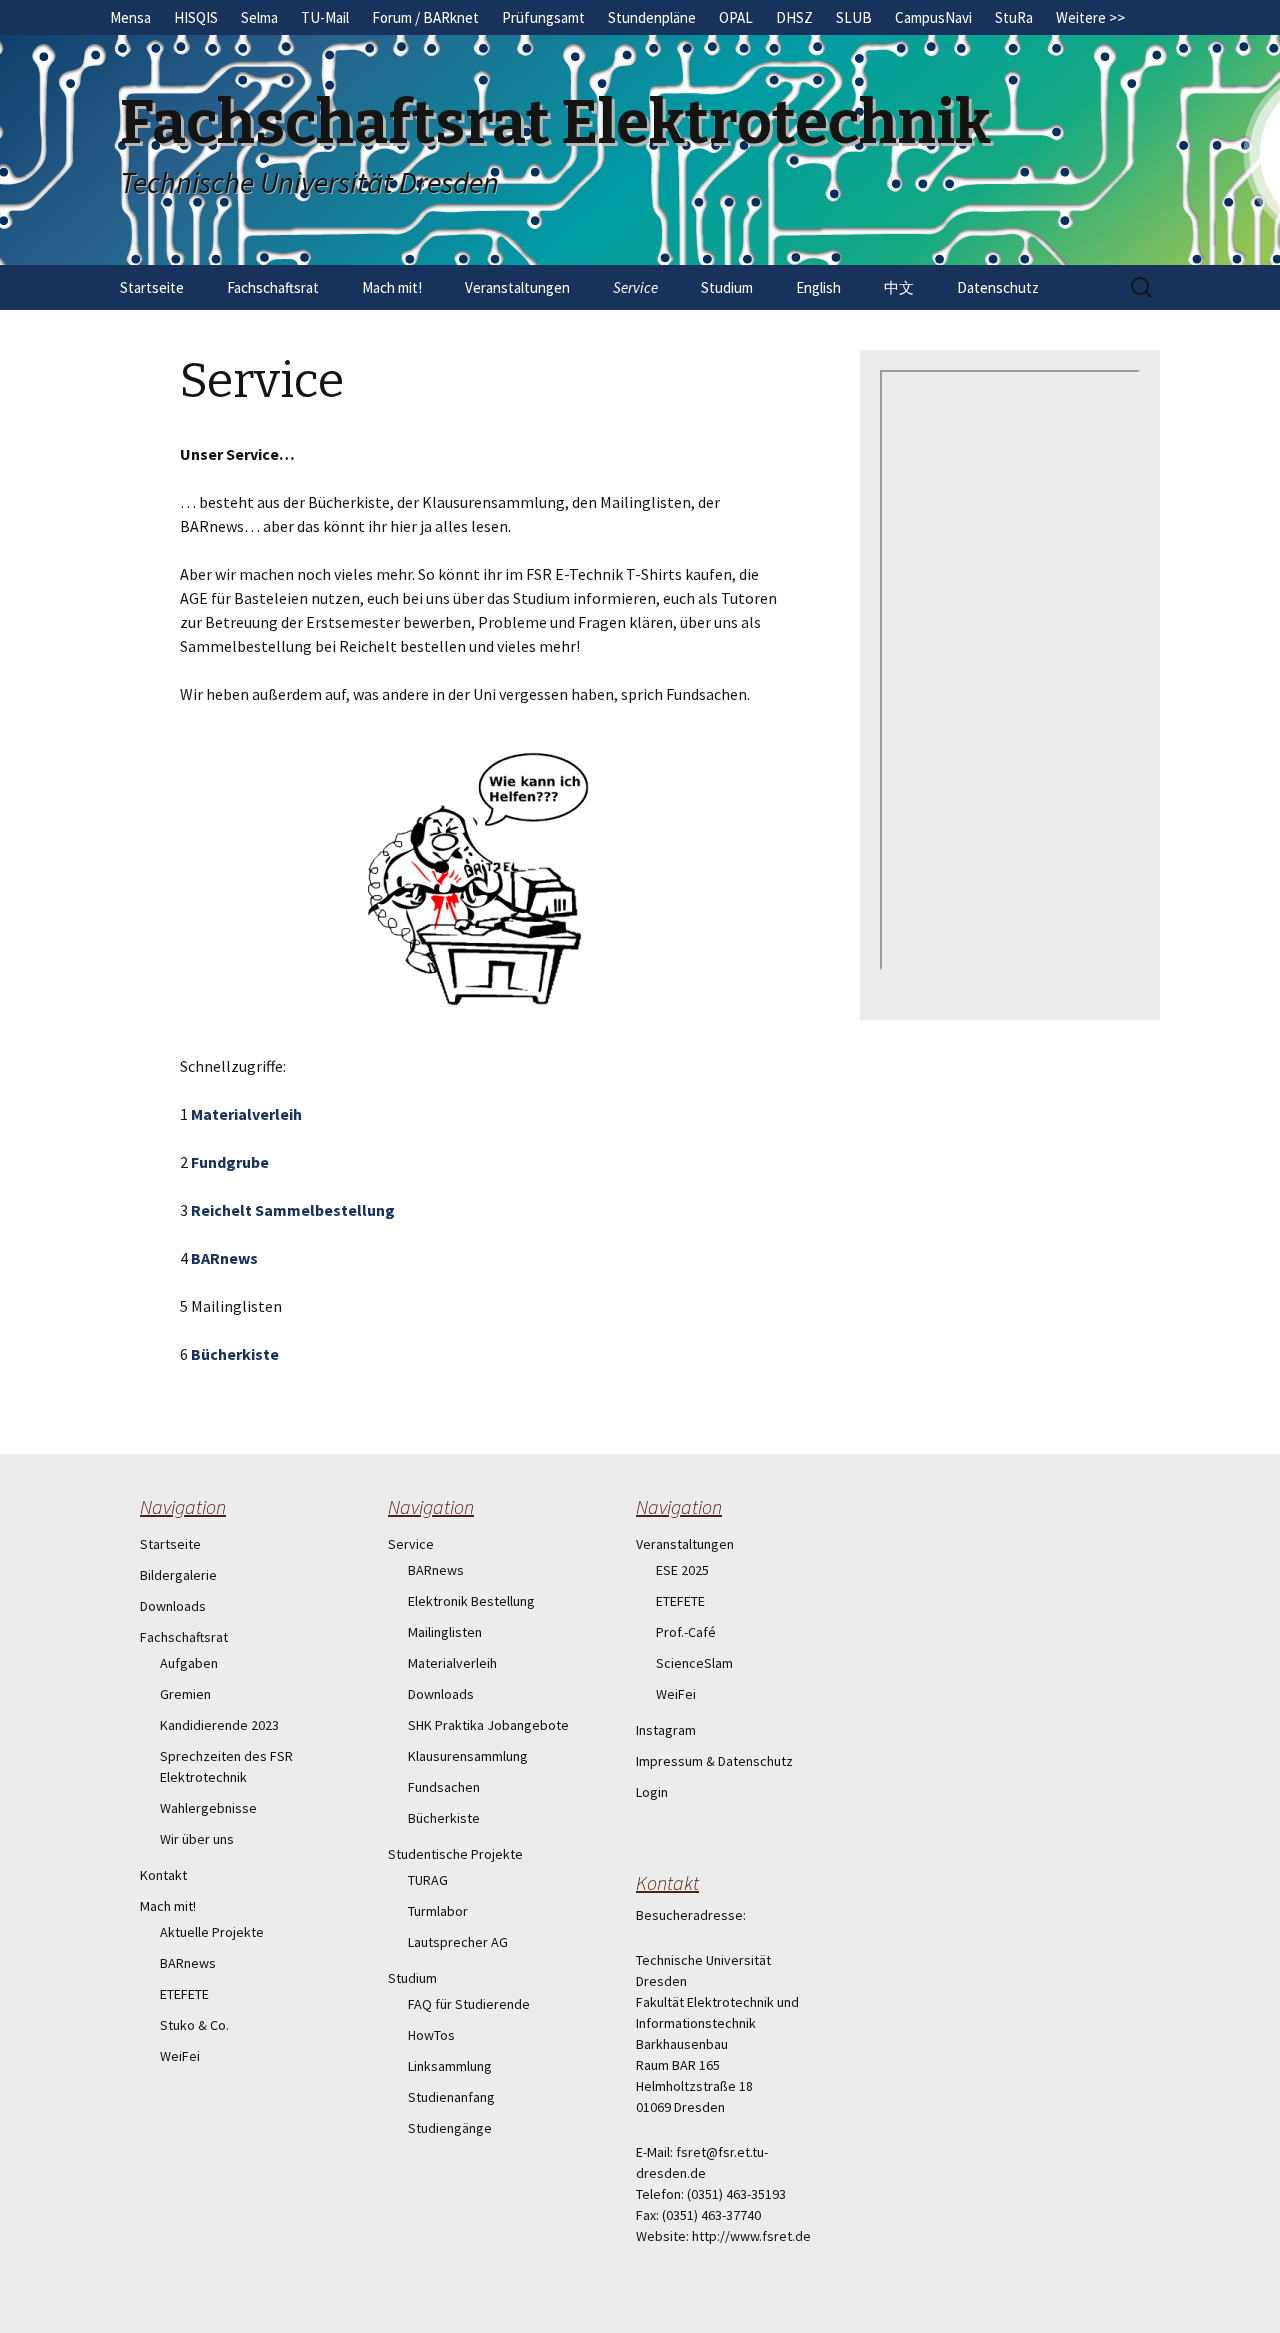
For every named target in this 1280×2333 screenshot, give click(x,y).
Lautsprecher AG (458, 1942)
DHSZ (794, 17)
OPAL (736, 17)
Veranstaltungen (517, 287)
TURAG (428, 1880)
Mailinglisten (445, 1632)
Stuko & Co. (194, 2025)
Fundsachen (444, 1787)
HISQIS (196, 17)
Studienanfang (451, 2097)
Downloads (173, 1606)
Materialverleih (246, 1114)
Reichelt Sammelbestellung (293, 1210)
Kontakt (163, 1875)
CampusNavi (933, 17)
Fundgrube (230, 1162)
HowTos (431, 2035)
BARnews (224, 1258)
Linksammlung (450, 2066)
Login (652, 1792)
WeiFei (180, 2056)
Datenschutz (998, 287)
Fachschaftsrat (273, 287)
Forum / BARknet (425, 17)
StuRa (1014, 17)
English (818, 287)
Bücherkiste (235, 1354)
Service (635, 287)
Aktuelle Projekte (212, 1932)
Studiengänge (450, 2128)
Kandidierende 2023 (219, 1725)
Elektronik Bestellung (471, 1601)
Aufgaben (189, 1663)
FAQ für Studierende (469, 2004)
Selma (259, 17)
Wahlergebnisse (208, 1808)
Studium (727, 287)
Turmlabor (438, 1911)
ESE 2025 (682, 1570)
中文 (899, 287)
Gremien (185, 1694)
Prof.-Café (686, 1632)
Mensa (130, 17)
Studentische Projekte (455, 1854)
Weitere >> (1090, 17)
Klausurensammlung (468, 1756)
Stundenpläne (652, 17)
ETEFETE (184, 1994)
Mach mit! (392, 287)
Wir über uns (197, 1839)
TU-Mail (325, 17)
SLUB (854, 17)
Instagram (666, 1730)
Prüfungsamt (543, 17)
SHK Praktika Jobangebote (488, 1725)
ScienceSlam (694, 1663)
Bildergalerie (178, 1575)
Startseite (152, 287)
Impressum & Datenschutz (714, 1761)
